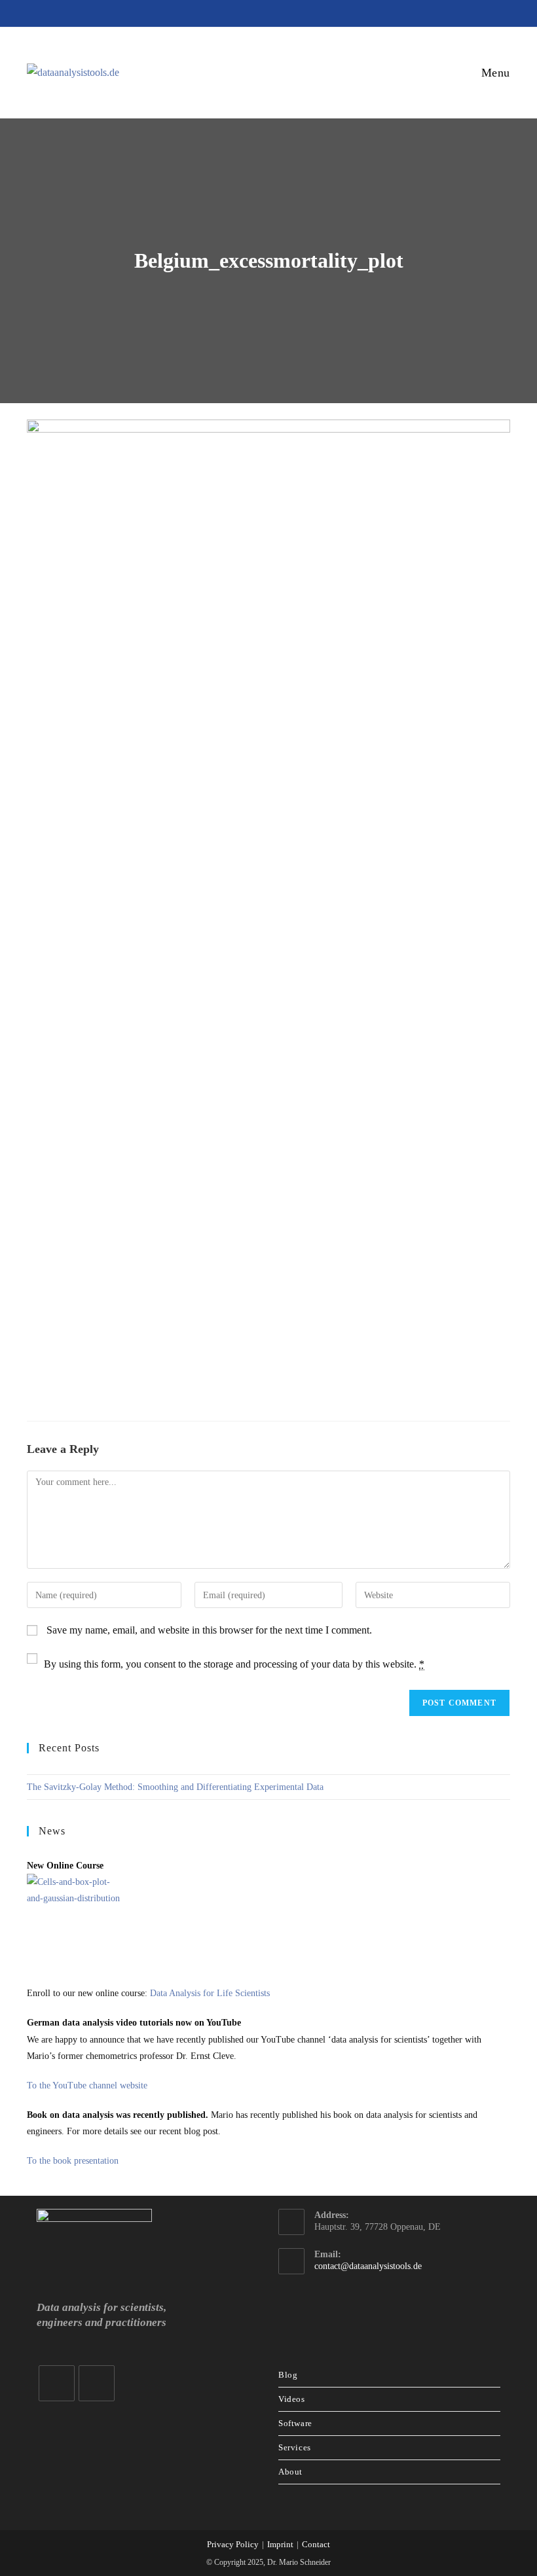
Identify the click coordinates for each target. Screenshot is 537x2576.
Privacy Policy (233, 2544)
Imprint (280, 2544)
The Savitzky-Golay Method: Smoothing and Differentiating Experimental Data (175, 1787)
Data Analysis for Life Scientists (210, 1993)
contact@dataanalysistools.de (368, 2266)
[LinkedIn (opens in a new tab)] (248, 12)
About (290, 2472)
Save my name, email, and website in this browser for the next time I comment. (209, 1630)
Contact (316, 2544)
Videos (292, 2399)
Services (295, 2447)
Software (295, 2423)
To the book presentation (73, 2161)
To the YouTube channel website (87, 2085)
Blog (288, 2375)
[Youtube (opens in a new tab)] (272, 12)
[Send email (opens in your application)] (292, 12)
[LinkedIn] (57, 2383)
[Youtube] (97, 2383)
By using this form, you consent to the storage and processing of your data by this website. (234, 1664)
